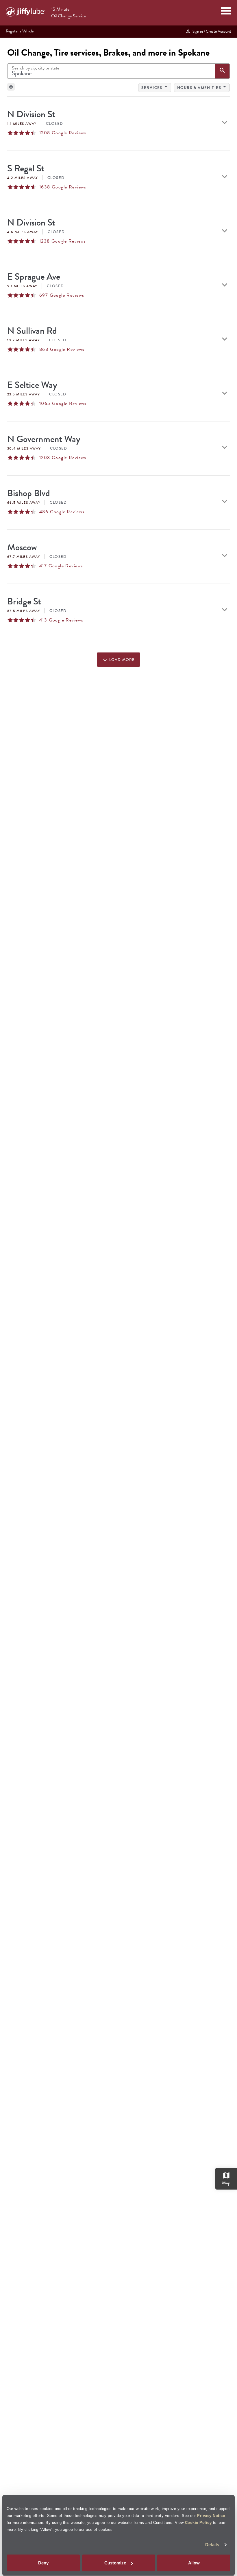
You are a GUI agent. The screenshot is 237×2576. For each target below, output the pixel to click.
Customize (115, 2563)
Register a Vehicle (20, 31)
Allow (194, 2563)
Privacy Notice (211, 2515)
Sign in (211, 31)
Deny (43, 2563)
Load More (118, 660)
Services (155, 87)
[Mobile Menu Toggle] (226, 12)
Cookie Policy (198, 2522)
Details (212, 2545)
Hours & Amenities (203, 87)
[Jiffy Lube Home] (25, 13)
